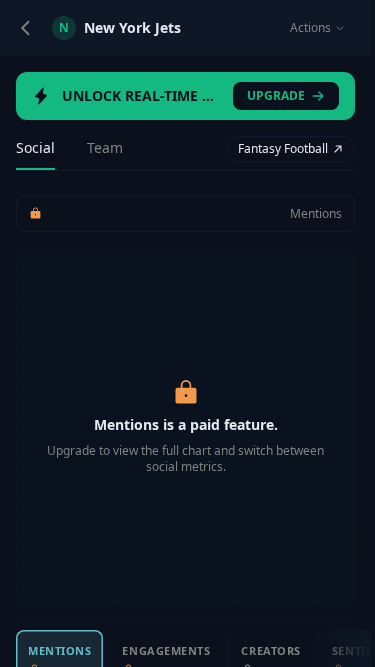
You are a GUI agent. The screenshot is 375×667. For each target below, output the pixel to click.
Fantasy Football (283, 148)
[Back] (26, 28)
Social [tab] (35, 147)
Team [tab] (105, 147)
